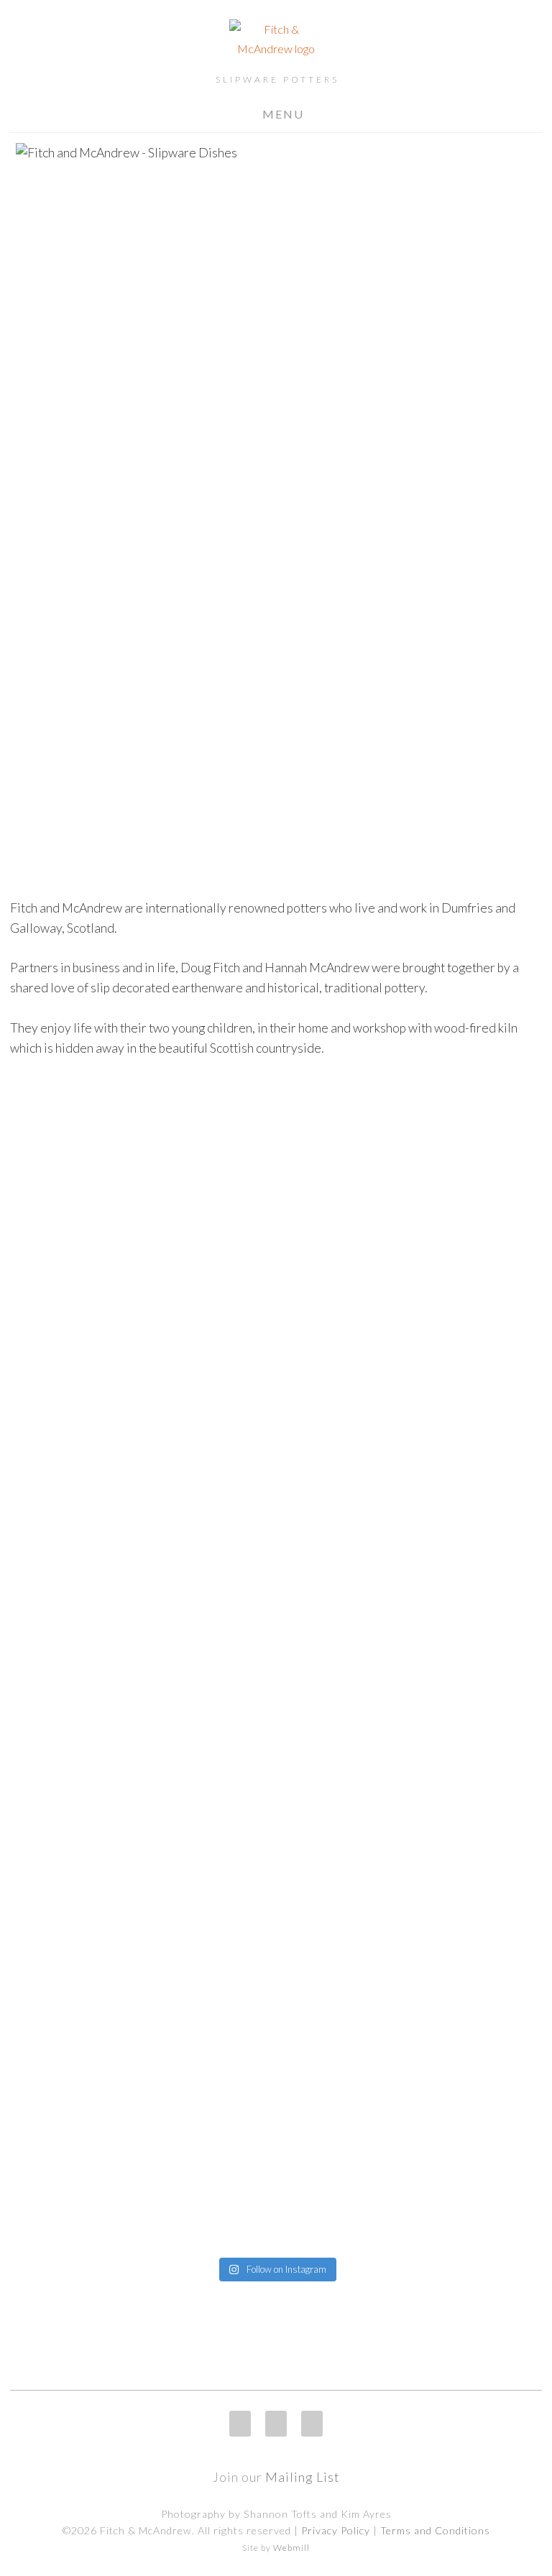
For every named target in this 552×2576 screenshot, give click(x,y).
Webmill (291, 2548)
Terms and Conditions (435, 2530)
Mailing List (303, 2477)
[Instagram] (240, 2424)
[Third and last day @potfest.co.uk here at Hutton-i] (276, 1164)
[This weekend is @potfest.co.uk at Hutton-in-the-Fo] (94, 1906)
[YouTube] (312, 2424)
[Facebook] (276, 2424)
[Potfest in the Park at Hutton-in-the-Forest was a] (94, 1377)
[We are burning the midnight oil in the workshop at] (276, 1906)
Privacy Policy (336, 2530)
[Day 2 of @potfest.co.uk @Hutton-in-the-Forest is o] (458, 1193)
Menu (283, 114)
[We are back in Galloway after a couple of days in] (458, 1964)
